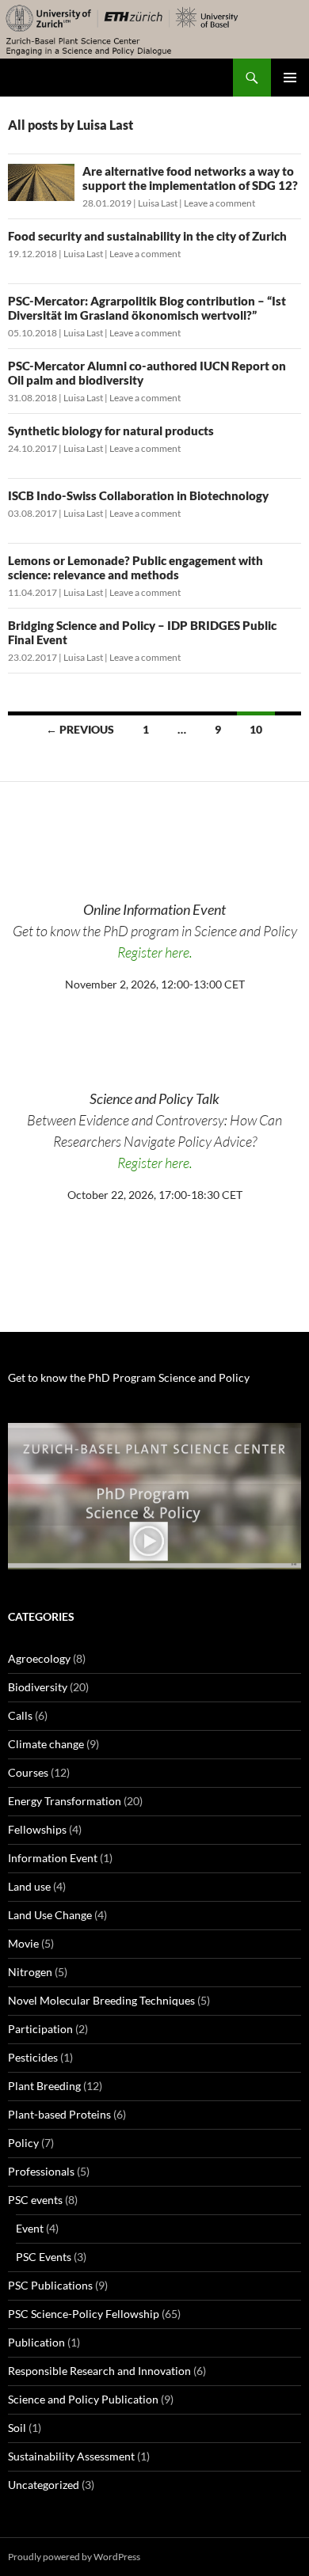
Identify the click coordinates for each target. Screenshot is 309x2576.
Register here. (155, 952)
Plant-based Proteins (59, 2114)
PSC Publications (50, 2285)
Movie (23, 1943)
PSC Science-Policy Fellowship (84, 2314)
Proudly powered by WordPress (74, 2557)
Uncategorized (44, 2485)
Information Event (53, 1858)
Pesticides (33, 2057)
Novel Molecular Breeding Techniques (101, 2000)
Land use (29, 1886)
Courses (28, 1772)
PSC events (35, 2200)
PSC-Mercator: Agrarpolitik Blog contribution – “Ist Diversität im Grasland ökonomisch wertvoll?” (147, 308)
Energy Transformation (65, 1801)
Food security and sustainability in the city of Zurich (147, 236)
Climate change (46, 1744)
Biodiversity (38, 1687)
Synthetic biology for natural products (111, 431)
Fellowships (37, 1829)
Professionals (41, 2171)
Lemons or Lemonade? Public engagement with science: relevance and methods (135, 567)
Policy (23, 2143)
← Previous (80, 729)
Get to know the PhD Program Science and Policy (129, 1377)
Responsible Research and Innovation (99, 2371)
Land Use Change (50, 1915)
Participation (40, 2029)
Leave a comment (219, 203)
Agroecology (39, 1658)
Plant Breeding (44, 2086)
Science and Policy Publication (83, 2399)
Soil (17, 2428)
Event (30, 2228)
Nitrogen (30, 1972)
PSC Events (44, 2257)
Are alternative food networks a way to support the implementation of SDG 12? (190, 178)
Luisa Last (158, 203)
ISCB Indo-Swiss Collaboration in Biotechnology (138, 495)
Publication (36, 2342)
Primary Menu (290, 78)
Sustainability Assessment (71, 2456)
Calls (20, 1715)
